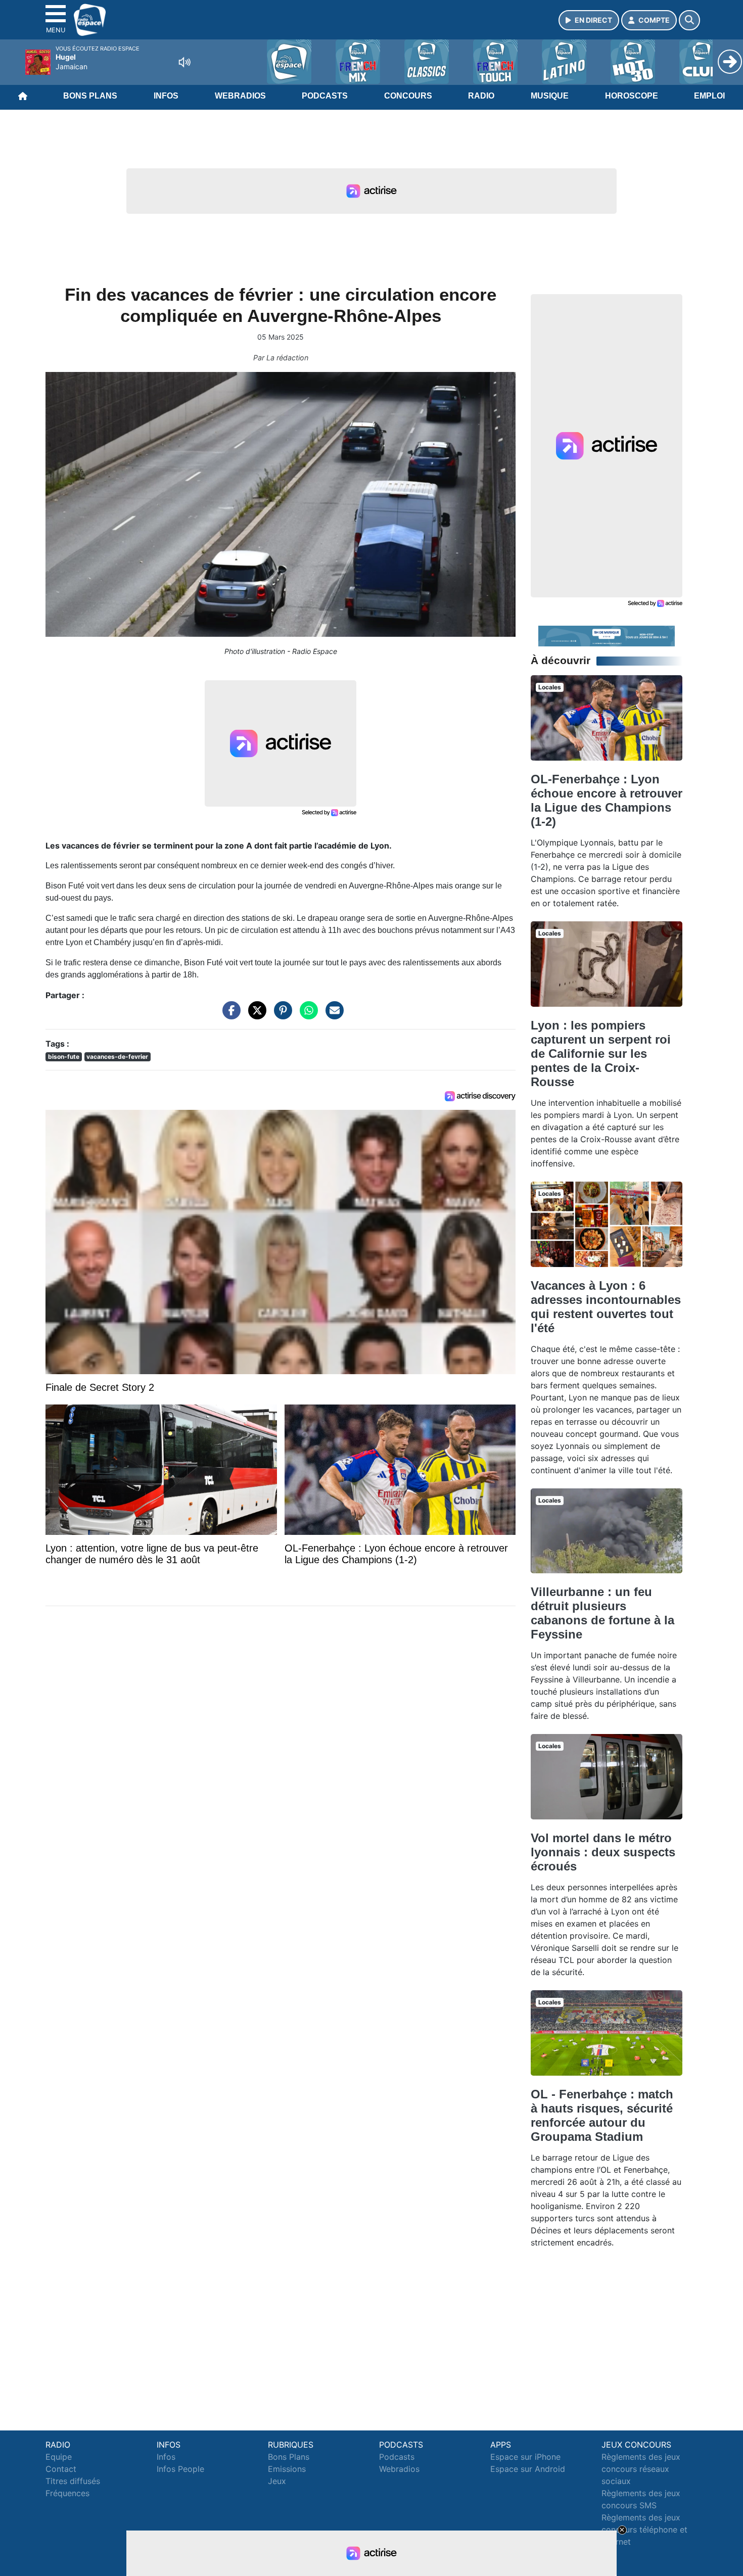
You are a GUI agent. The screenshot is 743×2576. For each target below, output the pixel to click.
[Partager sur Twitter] (255, 1015)
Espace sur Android (528, 2469)
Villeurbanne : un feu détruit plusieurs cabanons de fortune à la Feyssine (602, 1613)
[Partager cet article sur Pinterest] (281, 1015)
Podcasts (325, 96)
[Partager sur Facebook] (229, 1015)
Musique (550, 96)
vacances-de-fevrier (117, 1057)
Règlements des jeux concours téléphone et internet (644, 2530)
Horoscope (632, 96)
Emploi (709, 96)
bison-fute (64, 1057)
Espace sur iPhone (525, 2457)
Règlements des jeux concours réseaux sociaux (641, 2469)
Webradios (240, 96)
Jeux (277, 2481)
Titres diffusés (73, 2481)
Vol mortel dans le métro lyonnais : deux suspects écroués (603, 1852)
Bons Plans (90, 96)
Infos (166, 96)
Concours (408, 96)
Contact (61, 2469)
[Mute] (184, 62)
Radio (481, 96)
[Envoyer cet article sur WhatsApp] (306, 1015)
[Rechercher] (689, 20)
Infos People (180, 2469)
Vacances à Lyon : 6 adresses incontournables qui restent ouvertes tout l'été (606, 1307)
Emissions (287, 2469)
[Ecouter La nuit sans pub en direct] (607, 635)
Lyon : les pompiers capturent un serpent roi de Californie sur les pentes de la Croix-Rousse (601, 1053)
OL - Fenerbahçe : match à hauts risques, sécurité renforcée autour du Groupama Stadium (602, 2115)
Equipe (59, 2457)
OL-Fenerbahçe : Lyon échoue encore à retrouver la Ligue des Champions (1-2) (607, 800)
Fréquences (67, 2493)
